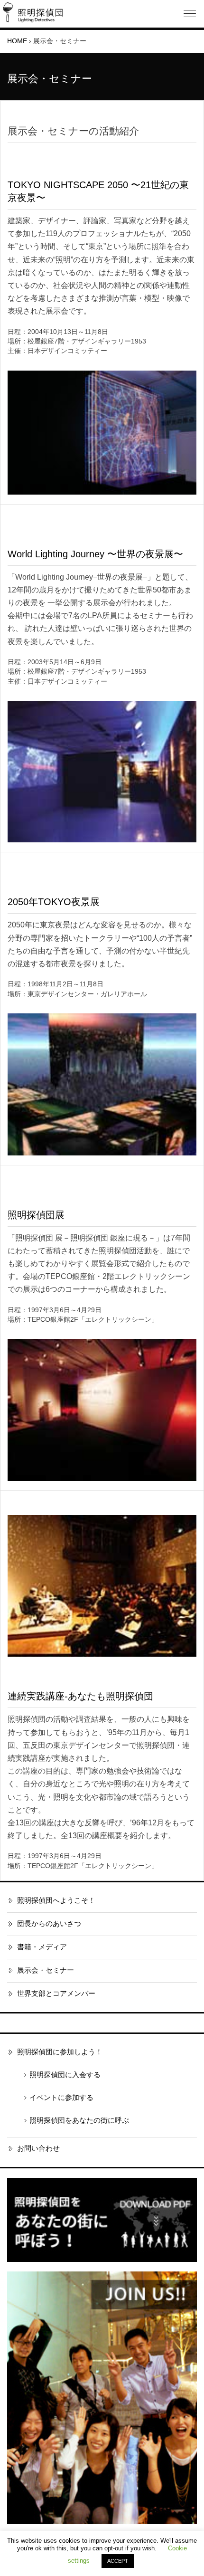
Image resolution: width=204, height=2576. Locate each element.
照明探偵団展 (36, 1215)
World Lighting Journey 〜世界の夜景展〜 (95, 554)
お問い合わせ (38, 2148)
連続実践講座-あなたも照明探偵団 (80, 1696)
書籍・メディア (42, 1947)
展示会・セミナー (46, 1970)
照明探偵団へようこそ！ (56, 1900)
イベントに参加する (61, 2098)
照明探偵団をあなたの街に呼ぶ (79, 2120)
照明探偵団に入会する (65, 2075)
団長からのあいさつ (49, 1924)
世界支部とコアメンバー (56, 1994)
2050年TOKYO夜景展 (54, 902)
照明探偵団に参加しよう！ (60, 2052)
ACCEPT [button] (118, 2561)
